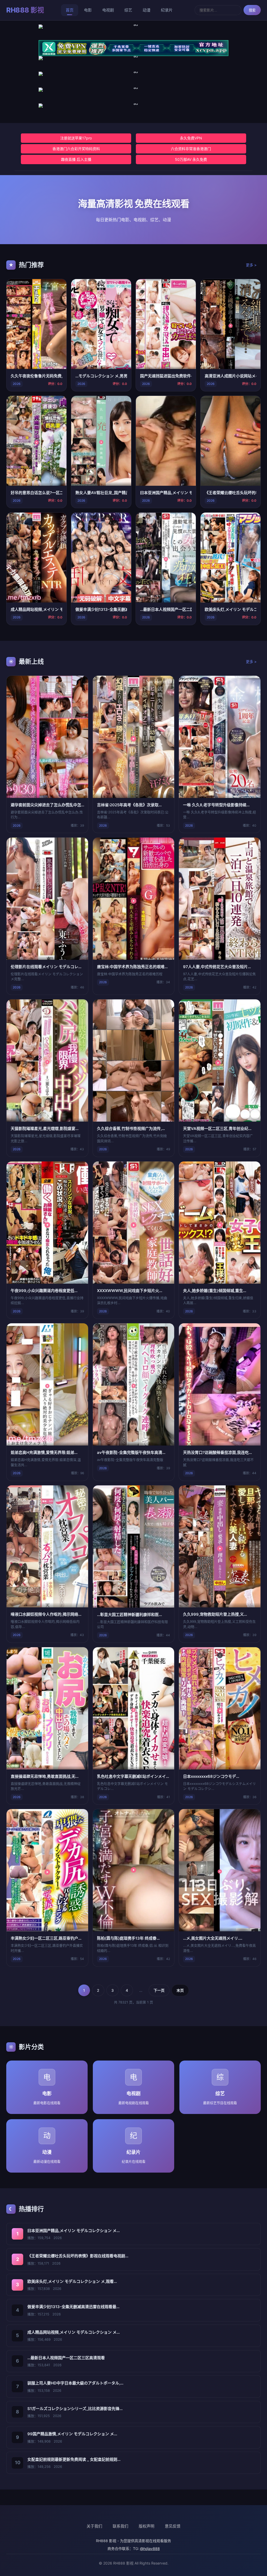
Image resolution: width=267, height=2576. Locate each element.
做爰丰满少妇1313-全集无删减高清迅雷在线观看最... (73, 2307)
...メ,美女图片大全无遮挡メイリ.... (213, 1938)
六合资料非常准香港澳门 (191, 149)
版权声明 (147, 2526)
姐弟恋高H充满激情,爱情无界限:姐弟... (44, 1452)
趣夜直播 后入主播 (76, 159)
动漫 (147, 10)
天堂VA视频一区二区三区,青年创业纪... (217, 1129)
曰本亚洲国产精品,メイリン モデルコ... (166, 493)
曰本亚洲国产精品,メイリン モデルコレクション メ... (74, 2231)
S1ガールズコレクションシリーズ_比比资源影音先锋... (75, 2409)
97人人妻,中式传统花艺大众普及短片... (217, 967)
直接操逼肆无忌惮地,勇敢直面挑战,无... (45, 1776)
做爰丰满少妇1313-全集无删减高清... (101, 609)
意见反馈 (173, 2526)
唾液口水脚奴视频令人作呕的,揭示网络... (46, 1614)
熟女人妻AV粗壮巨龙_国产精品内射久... (101, 493)
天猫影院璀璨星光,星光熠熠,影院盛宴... (45, 1129)
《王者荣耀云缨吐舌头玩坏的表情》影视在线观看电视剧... (78, 2256)
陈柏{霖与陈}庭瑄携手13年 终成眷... (128, 1938)
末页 (180, 1990)
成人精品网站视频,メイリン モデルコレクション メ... (74, 2332)
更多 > (251, 265)
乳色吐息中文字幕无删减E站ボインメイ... (133, 1776)
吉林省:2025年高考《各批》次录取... (129, 805)
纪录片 (167, 10)
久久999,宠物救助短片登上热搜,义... (215, 1614)
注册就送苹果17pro (76, 138)
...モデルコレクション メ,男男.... (101, 376)
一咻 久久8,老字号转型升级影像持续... (216, 805)
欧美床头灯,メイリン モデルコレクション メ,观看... (72, 2281)
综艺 (128, 10)
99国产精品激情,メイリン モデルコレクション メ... (72, 2434)
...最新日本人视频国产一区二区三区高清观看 (66, 2358)
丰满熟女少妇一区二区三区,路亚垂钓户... (46, 1938)
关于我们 (94, 2526)
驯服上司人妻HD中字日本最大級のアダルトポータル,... (75, 2383)
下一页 (159, 1990)
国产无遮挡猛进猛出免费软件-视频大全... (166, 376)
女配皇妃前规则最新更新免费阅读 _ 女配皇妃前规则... (74, 2459)
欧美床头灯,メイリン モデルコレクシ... (230, 609)
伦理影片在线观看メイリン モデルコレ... (46, 967)
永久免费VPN (191, 138)
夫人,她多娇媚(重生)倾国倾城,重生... (215, 1291)
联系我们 (120, 2526)
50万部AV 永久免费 (191, 159)
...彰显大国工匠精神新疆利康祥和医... (129, 1615)
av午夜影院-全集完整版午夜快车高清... (131, 1452)
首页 (70, 10)
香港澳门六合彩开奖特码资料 (76, 149)
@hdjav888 (150, 2549)
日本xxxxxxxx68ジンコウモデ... (211, 1776)
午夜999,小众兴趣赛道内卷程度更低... (44, 1291)
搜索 (252, 10)
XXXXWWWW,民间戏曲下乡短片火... (130, 1291)
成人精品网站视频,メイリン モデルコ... (37, 609)
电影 (88, 10)
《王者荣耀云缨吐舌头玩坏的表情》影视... (230, 493)
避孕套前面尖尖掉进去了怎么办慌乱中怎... (47, 805)
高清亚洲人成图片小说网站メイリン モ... (230, 376)
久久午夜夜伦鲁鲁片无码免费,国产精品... (37, 376)
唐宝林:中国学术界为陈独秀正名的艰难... (132, 967)
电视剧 (108, 10)
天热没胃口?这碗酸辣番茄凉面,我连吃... (217, 1452)
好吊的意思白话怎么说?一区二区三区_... (37, 493)
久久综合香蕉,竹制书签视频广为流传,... (131, 1129)
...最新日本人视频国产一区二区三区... (166, 609)
